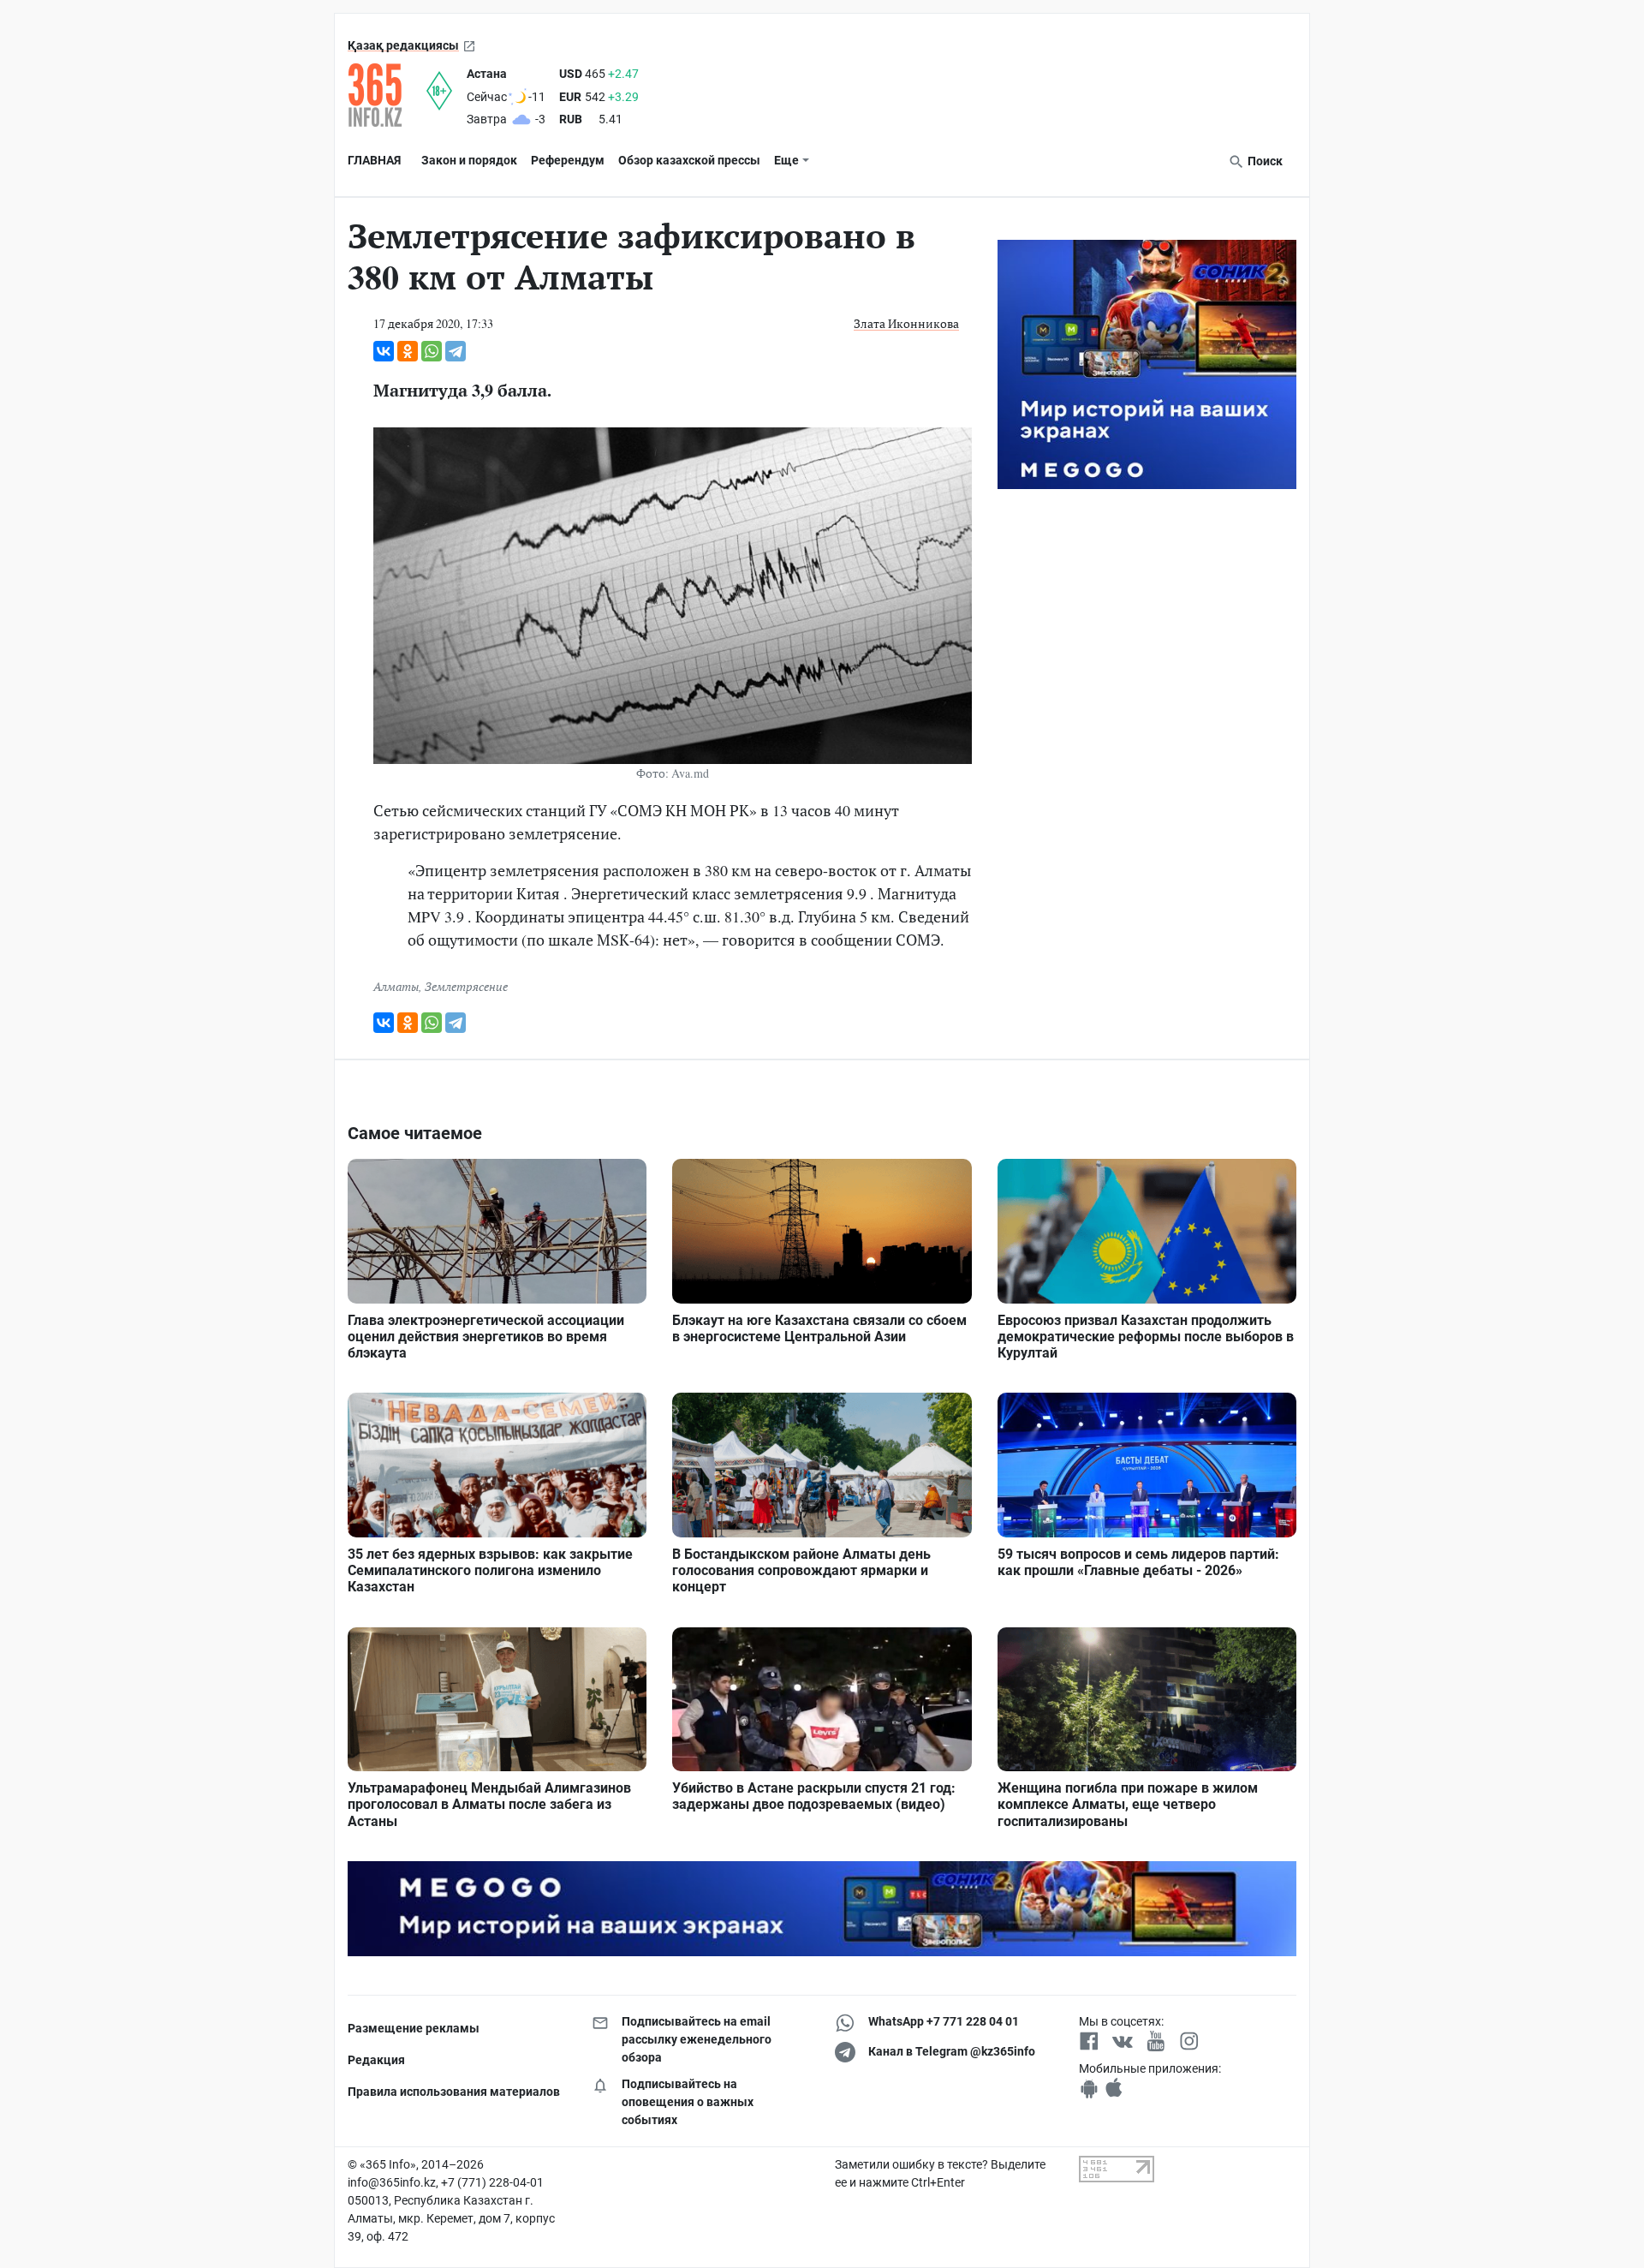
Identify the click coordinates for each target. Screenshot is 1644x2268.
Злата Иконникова (906, 323)
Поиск (1264, 161)
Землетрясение (466, 986)
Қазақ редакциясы (403, 45)
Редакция (376, 2060)
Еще (786, 160)
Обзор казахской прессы (689, 160)
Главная (374, 160)
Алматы (396, 986)
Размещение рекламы (414, 2028)
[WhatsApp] (432, 351)
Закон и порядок (469, 160)
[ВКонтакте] (384, 351)
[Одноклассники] (408, 351)
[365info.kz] (387, 95)
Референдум (568, 160)
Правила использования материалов (454, 2092)
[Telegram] (456, 351)
